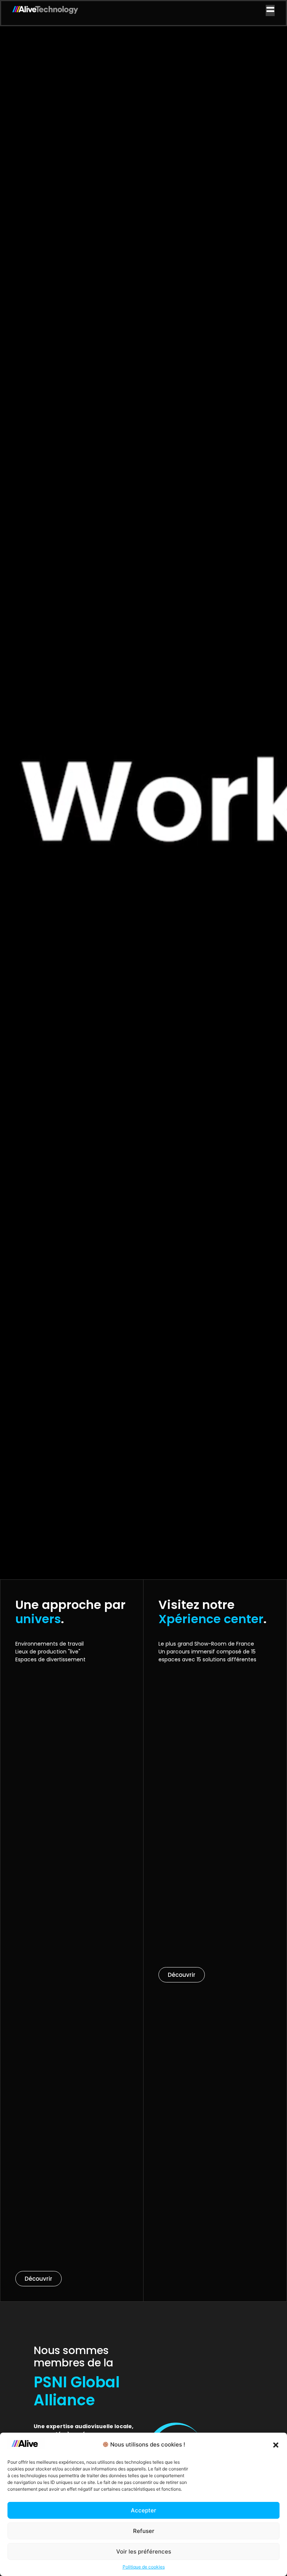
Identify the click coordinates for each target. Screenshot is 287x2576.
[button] (276, 2445)
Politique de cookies (144, 2567)
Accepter (143, 2510)
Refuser (144, 2531)
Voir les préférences (144, 2551)
